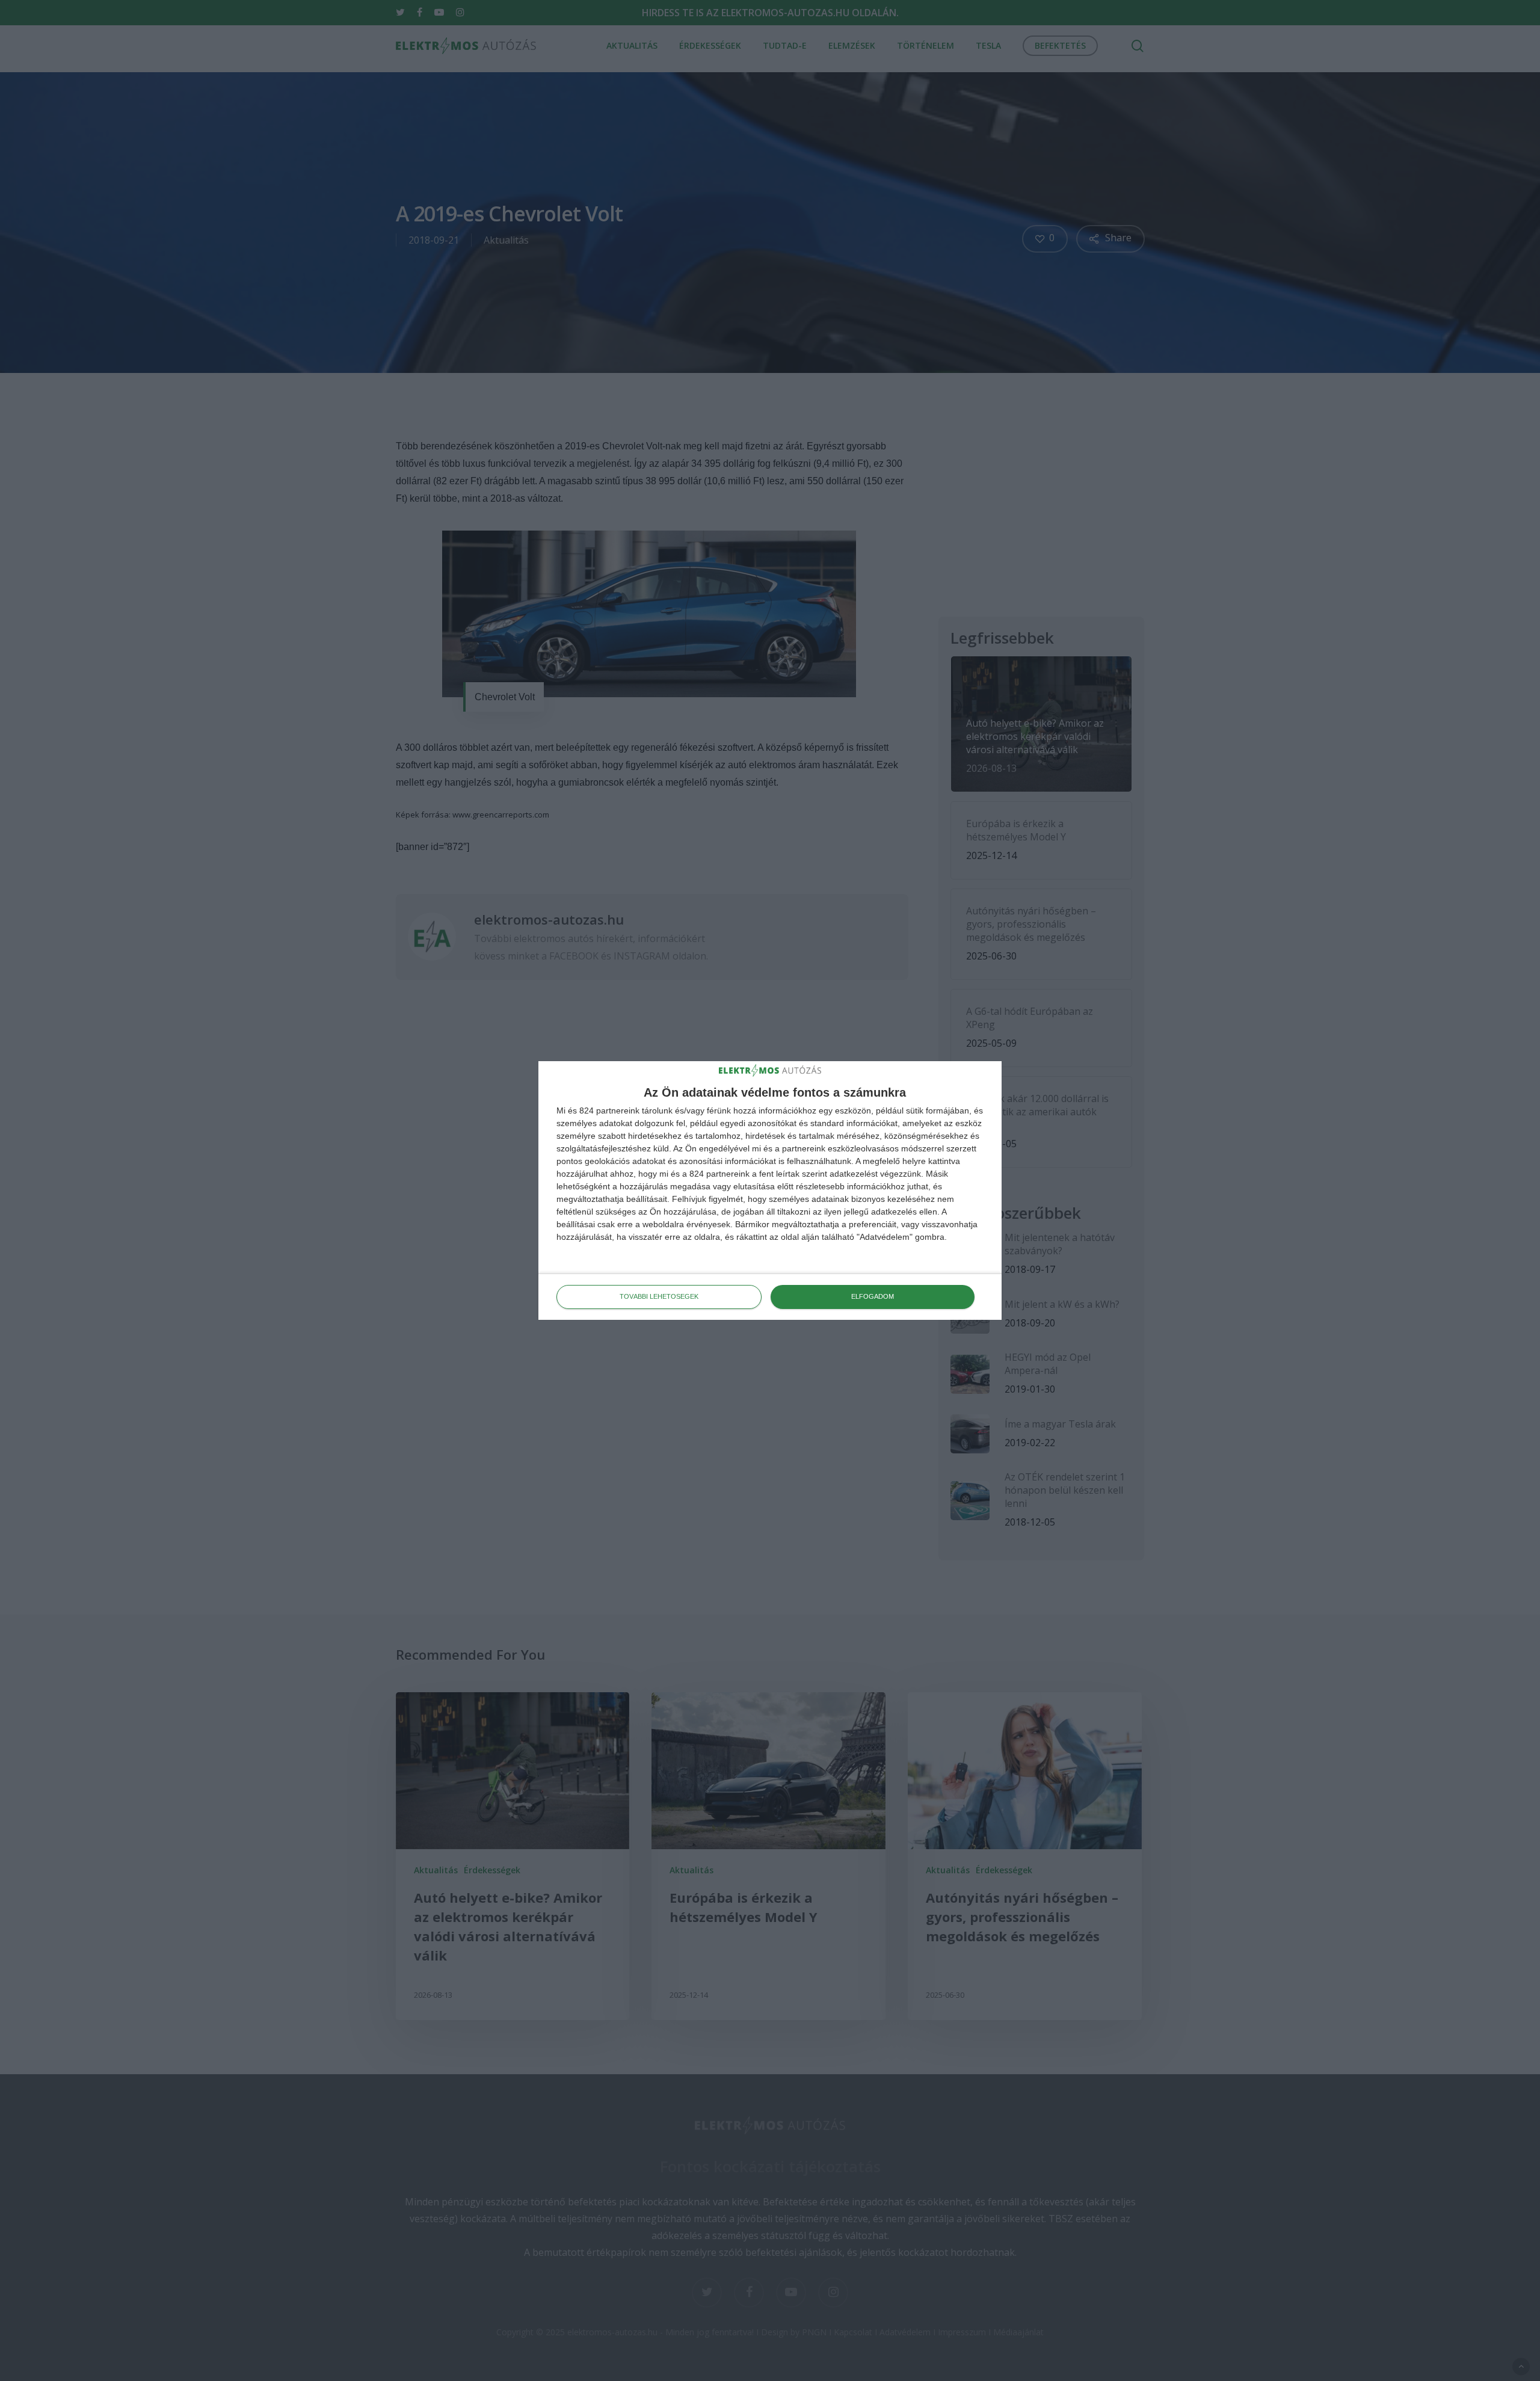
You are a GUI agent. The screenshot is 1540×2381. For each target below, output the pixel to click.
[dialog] (770, 1190)
